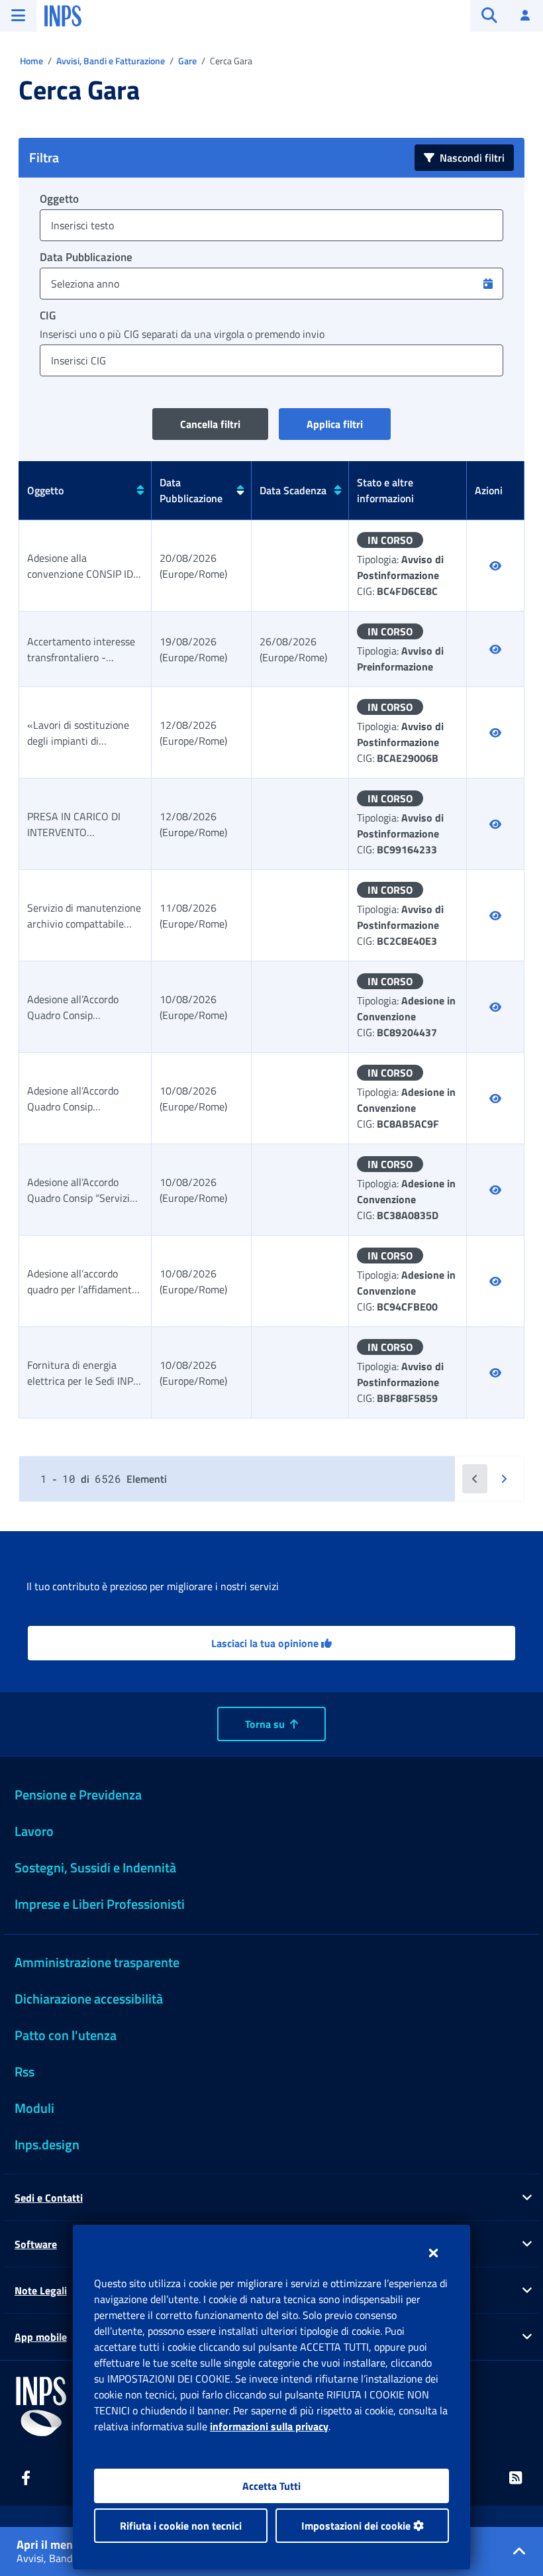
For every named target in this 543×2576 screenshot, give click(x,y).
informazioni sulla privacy (269, 2426)
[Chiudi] (433, 2253)
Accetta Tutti (271, 2486)
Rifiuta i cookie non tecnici (181, 2526)
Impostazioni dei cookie (357, 2526)
